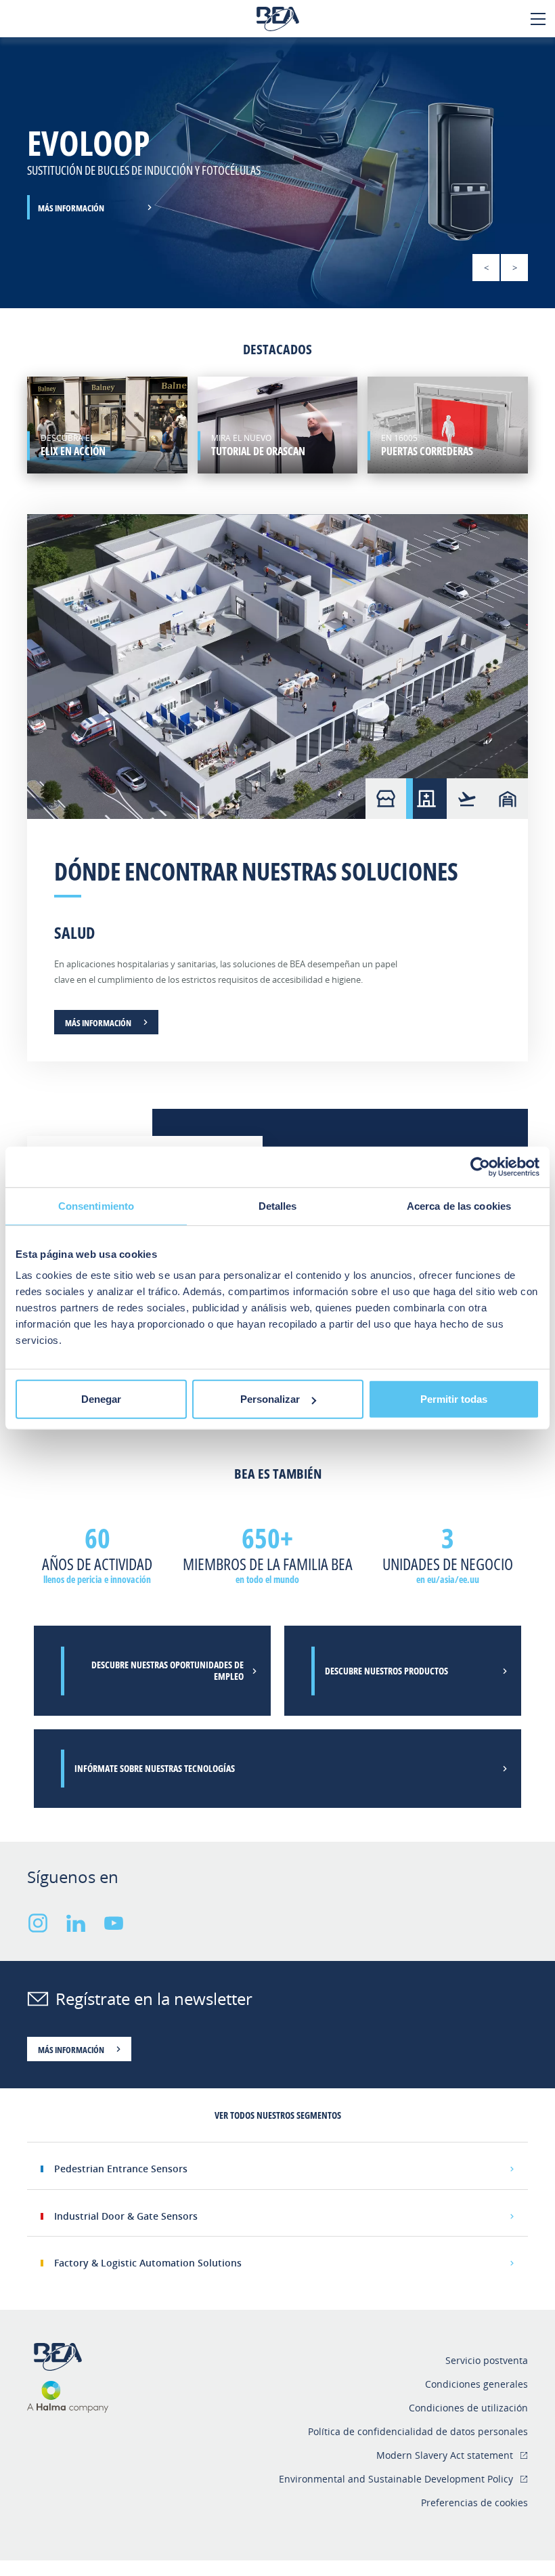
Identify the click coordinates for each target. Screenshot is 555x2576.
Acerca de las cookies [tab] (459, 1205)
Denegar (101, 1399)
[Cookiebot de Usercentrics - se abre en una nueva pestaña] (480, 1166)
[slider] (277, 173)
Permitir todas (454, 1399)
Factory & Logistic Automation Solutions (148, 2263)
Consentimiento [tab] (96, 1205)
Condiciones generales (476, 2384)
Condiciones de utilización (468, 2408)
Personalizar (270, 1399)
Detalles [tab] (278, 1205)
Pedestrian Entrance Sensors (121, 2169)
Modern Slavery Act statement (445, 2455)
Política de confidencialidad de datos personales (418, 2431)
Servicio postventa (487, 2360)
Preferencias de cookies (474, 2503)
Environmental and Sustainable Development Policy (396, 2479)
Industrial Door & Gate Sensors (126, 2216)
